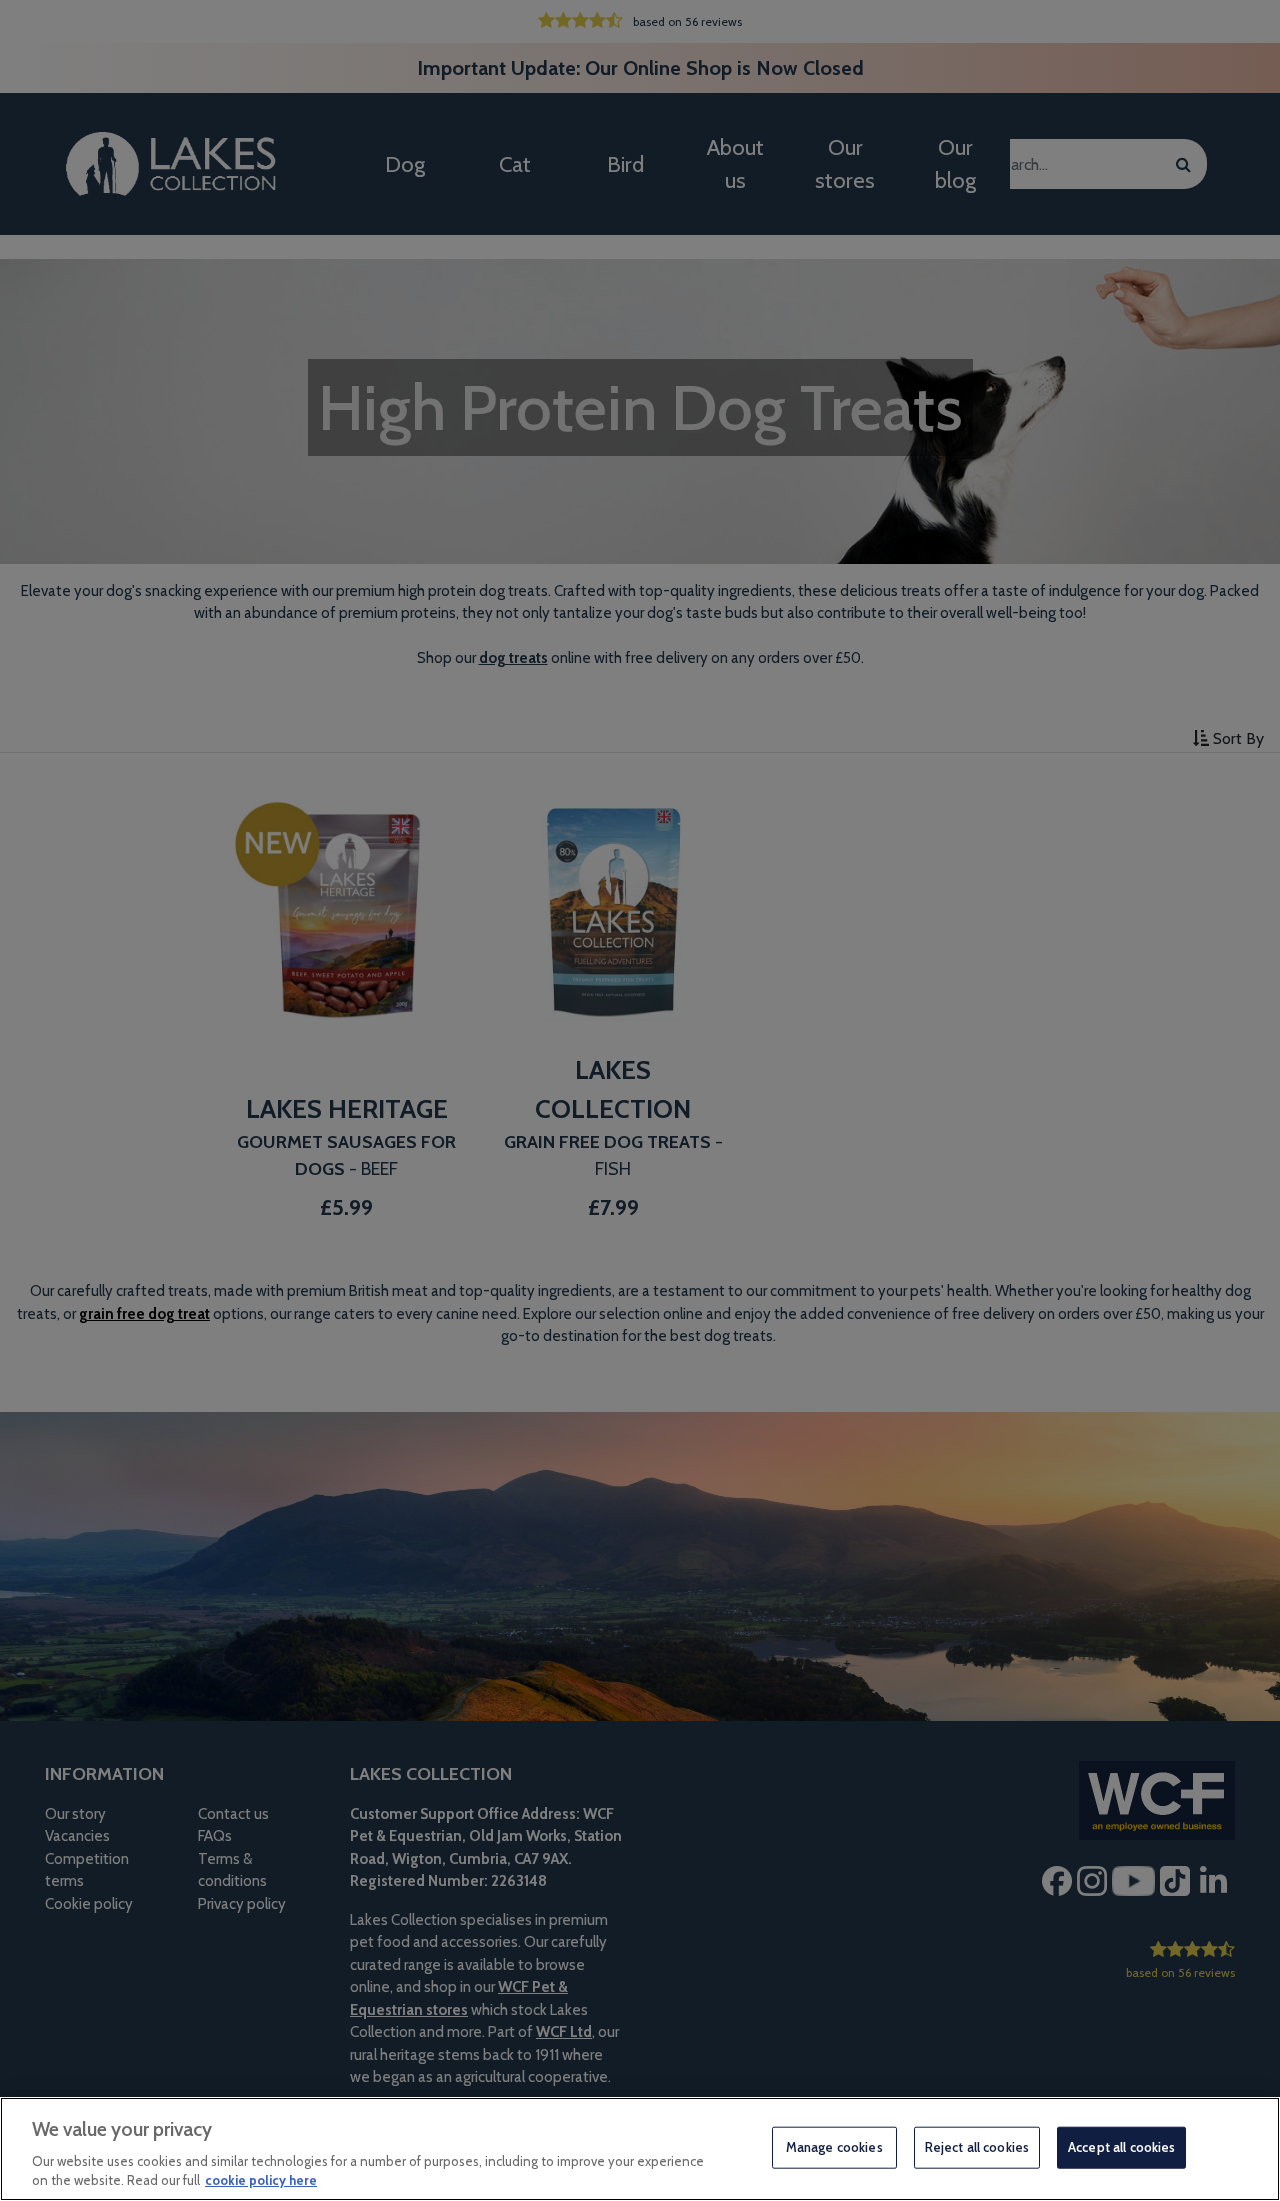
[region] (640, 2149)
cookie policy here (261, 2180)
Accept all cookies (1121, 2147)
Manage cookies (834, 2147)
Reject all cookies (977, 2147)
